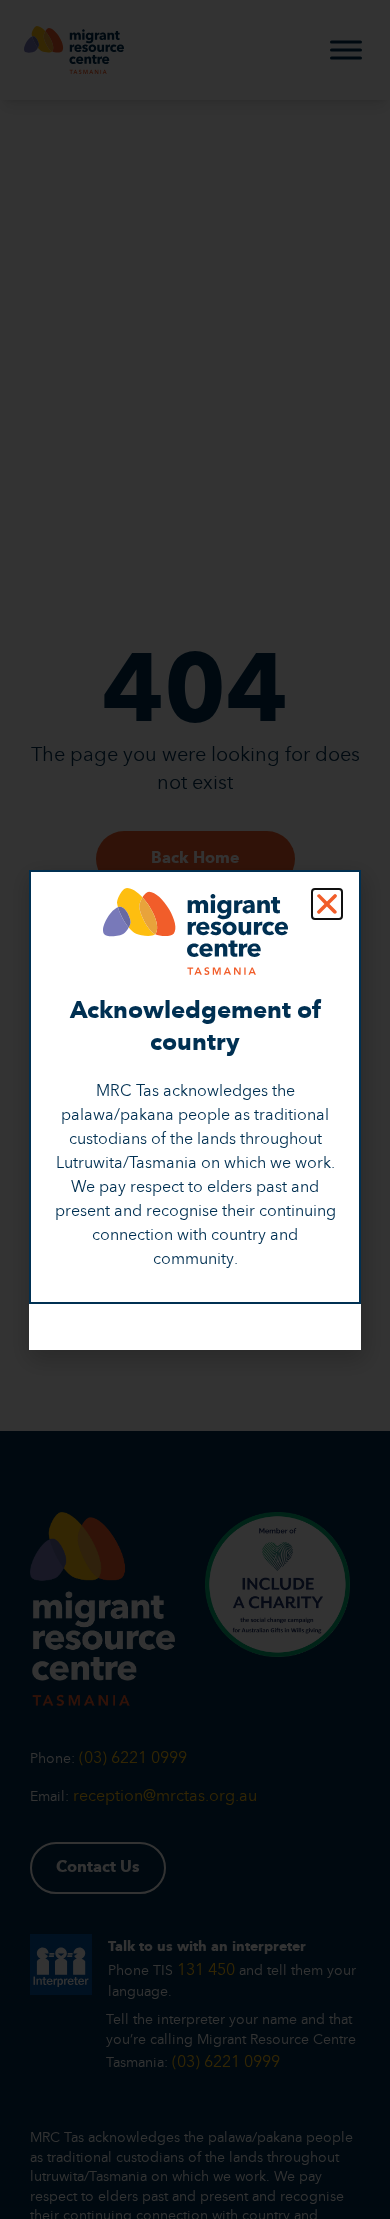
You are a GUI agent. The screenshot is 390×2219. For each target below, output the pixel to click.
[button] (327, 904)
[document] (195, 1109)
